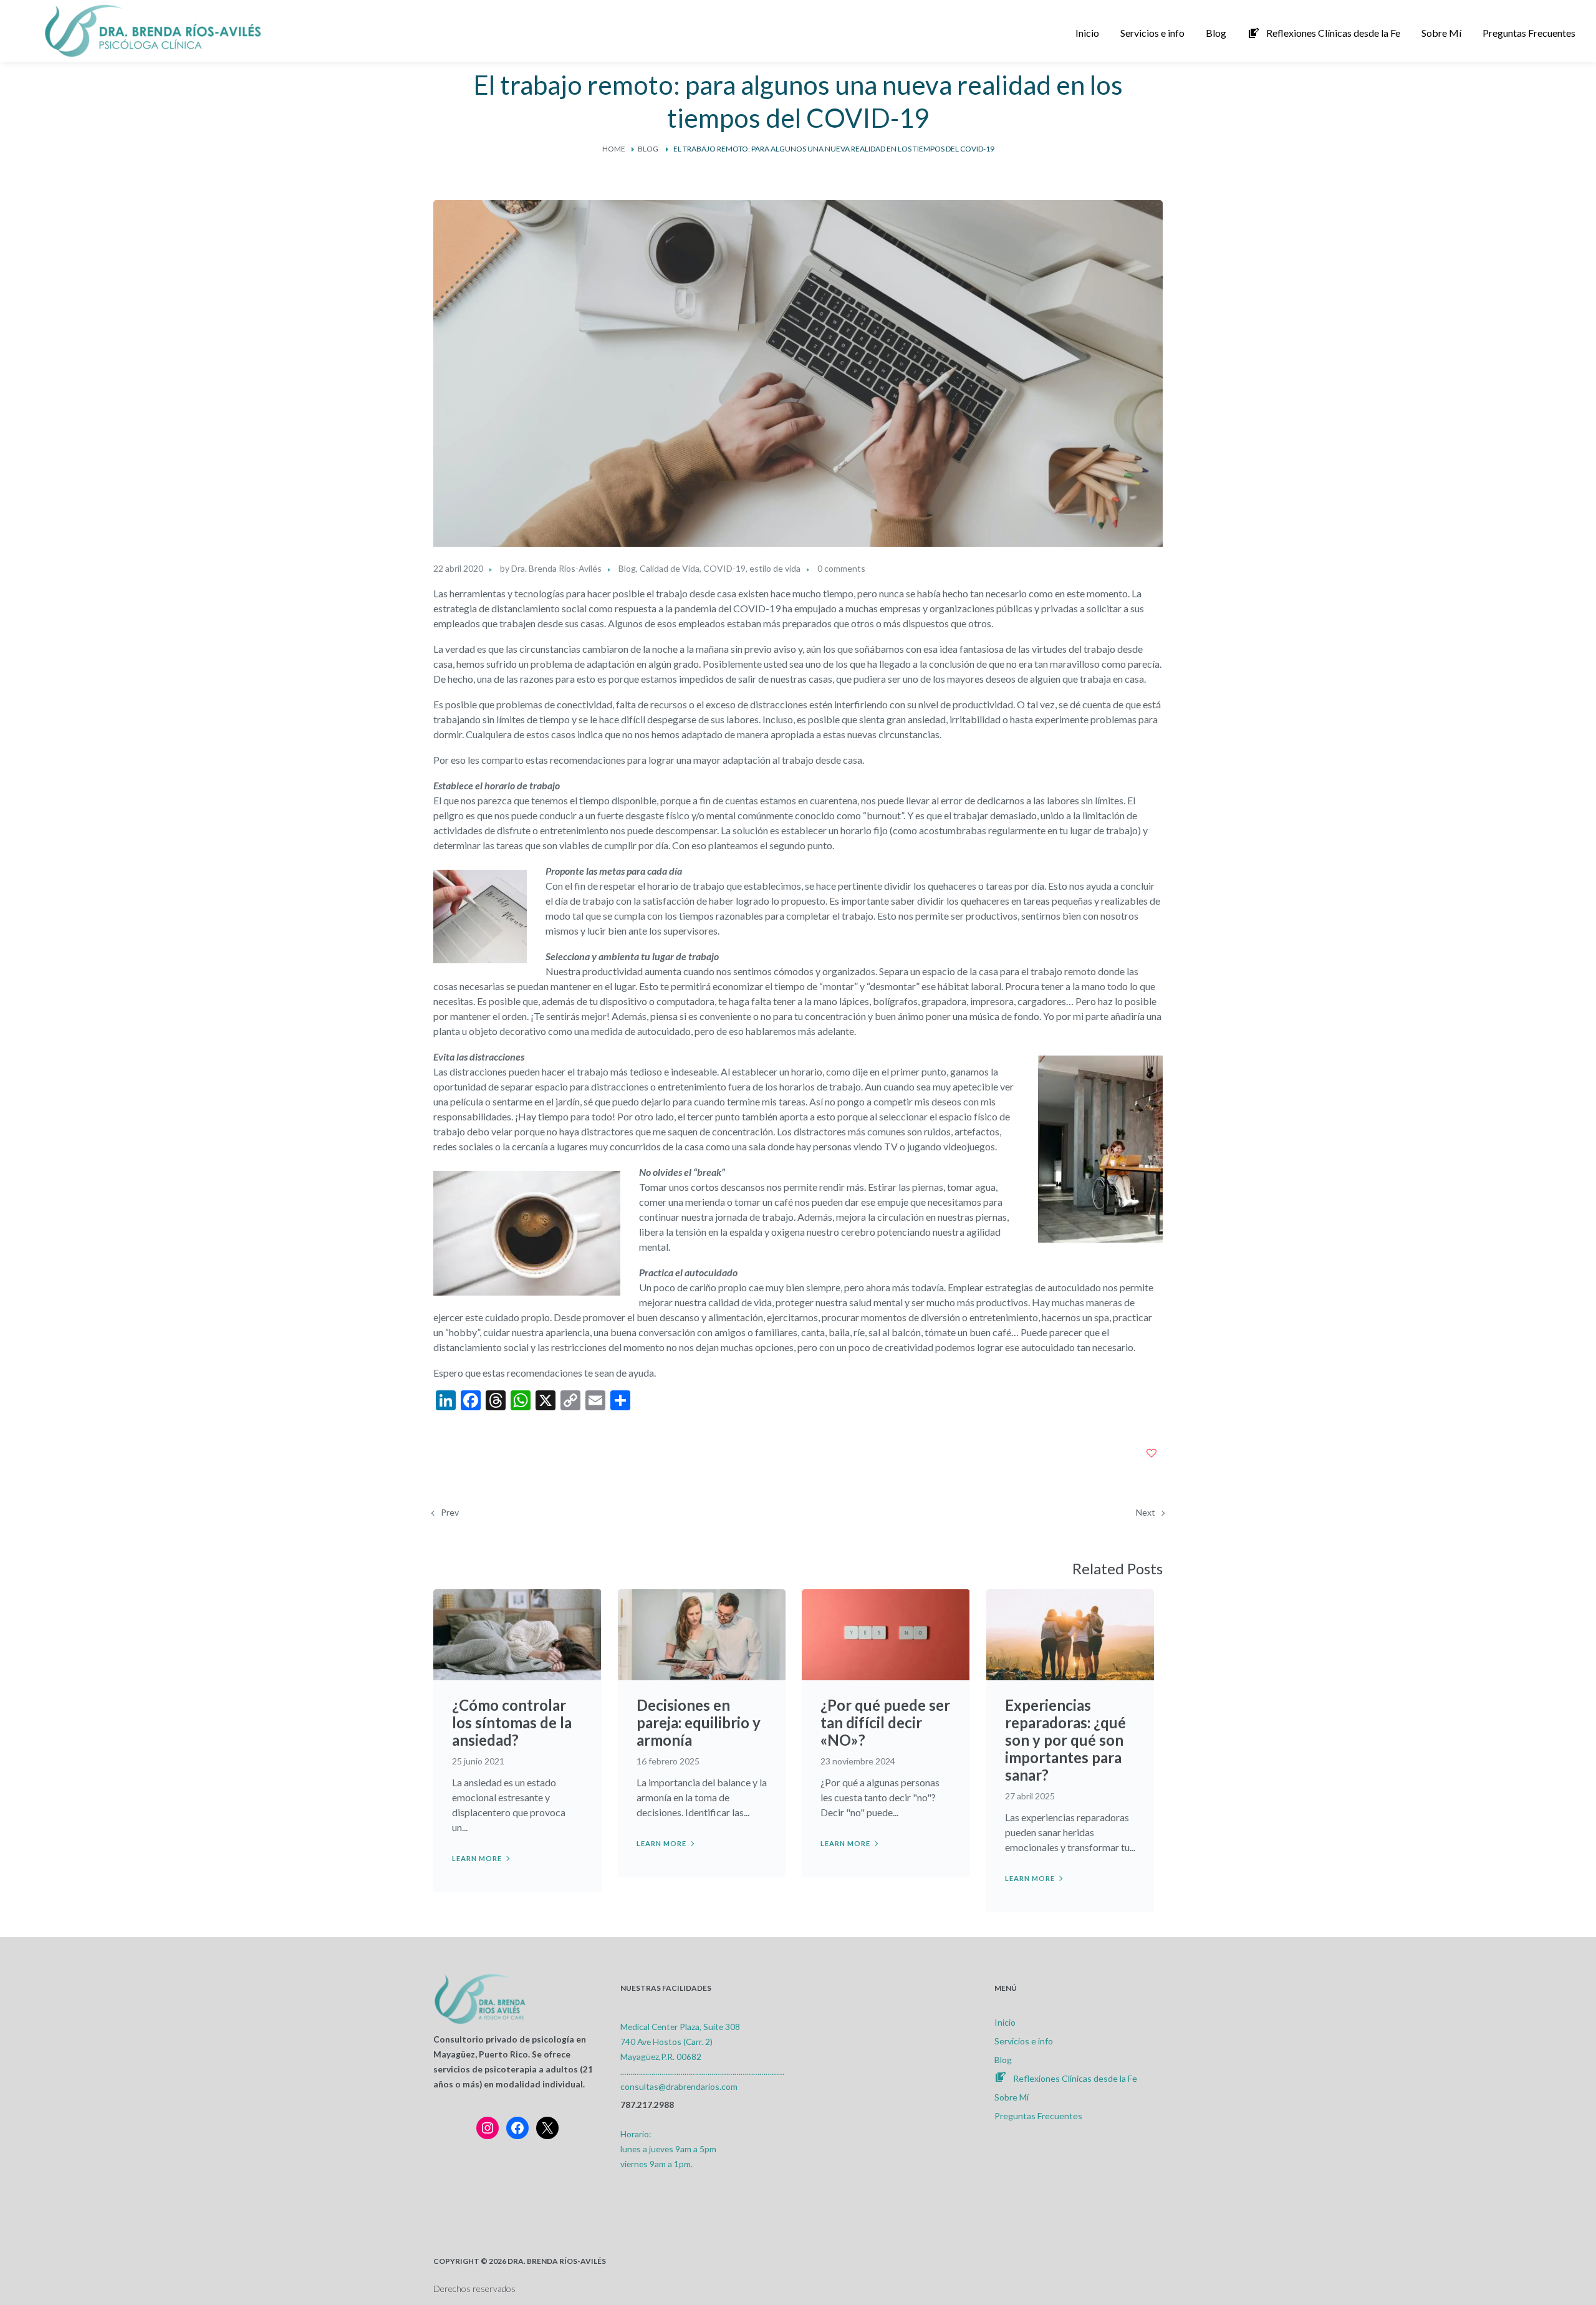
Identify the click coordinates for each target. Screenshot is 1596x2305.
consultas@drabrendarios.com (679, 2086)
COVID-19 (724, 568)
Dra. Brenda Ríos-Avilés (556, 568)
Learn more (477, 1858)
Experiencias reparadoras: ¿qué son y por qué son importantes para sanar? (1065, 1740)
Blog (648, 149)
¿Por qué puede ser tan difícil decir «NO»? (885, 1722)
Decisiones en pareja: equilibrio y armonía (699, 1722)
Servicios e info (1024, 2041)
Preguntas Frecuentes (1038, 2116)
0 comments (841, 568)
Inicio (1005, 2022)
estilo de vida (775, 568)
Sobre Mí (1012, 2097)
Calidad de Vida (670, 568)
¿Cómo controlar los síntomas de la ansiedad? (512, 1722)
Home (614, 149)
